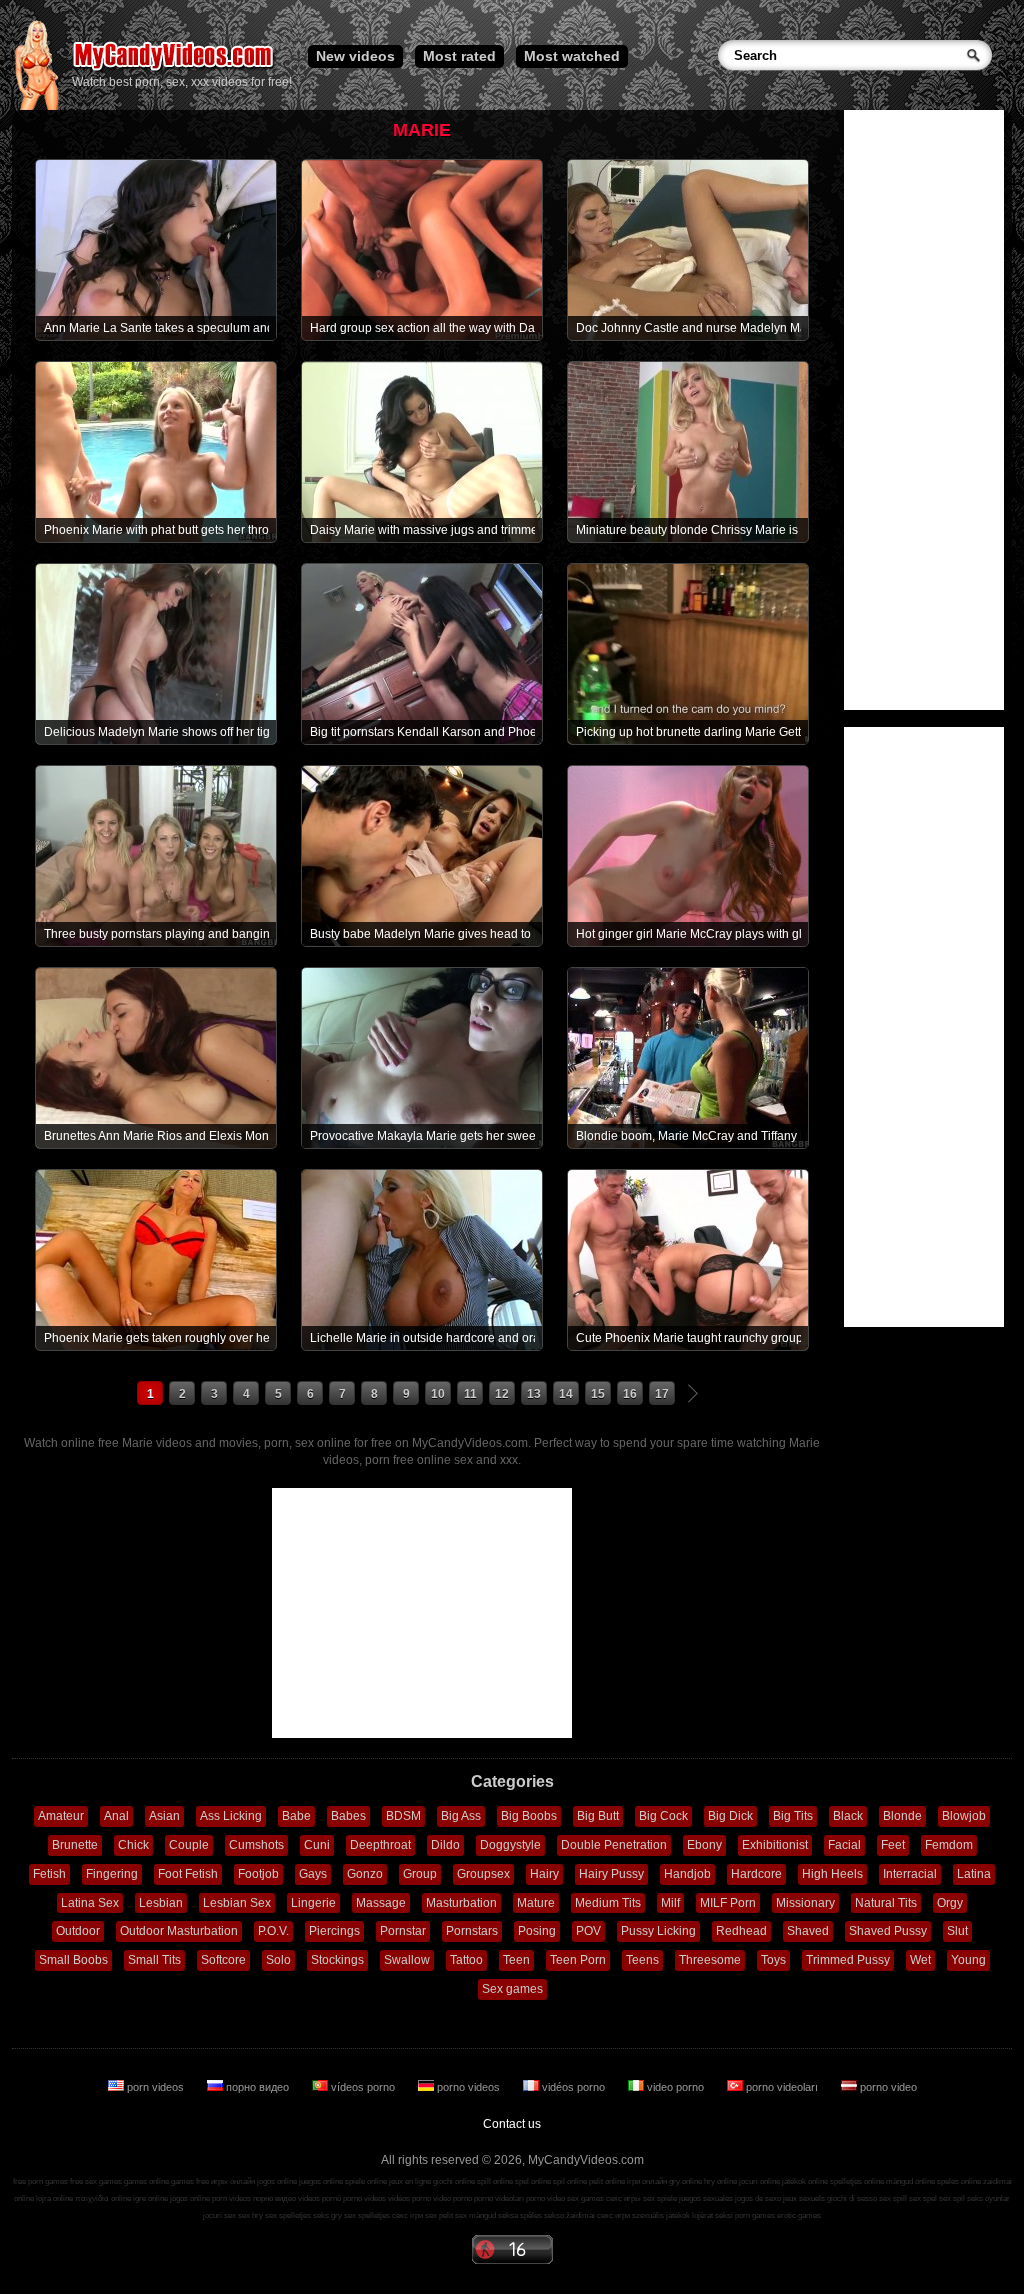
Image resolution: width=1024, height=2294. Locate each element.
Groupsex (483, 1874)
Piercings (334, 1931)
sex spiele (660, 2198)
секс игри (613, 2215)
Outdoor (78, 1931)
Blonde (902, 1816)
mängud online (910, 2181)
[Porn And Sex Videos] (174, 70)
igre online (150, 2198)
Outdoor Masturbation (179, 1931)
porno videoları (782, 2087)
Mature (536, 1903)
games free (190, 2181)
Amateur (61, 1816)
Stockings (337, 1960)
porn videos (155, 2087)
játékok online (805, 2181)
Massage (381, 1903)
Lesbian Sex (237, 1903)
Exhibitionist (775, 1845)
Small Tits (154, 1960)
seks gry (327, 2215)
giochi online (454, 2181)
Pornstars (472, 1931)
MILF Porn (728, 1903)
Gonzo (365, 1874)
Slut (957, 1931)
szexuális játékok (661, 2215)
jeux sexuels (804, 2198)
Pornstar (403, 1931)
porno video (887, 2087)
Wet (920, 1960)
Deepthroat (380, 1845)
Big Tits (793, 1816)
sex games (585, 2198)
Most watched (572, 56)
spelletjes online (857, 2181)
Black (848, 1816)
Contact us (512, 2124)
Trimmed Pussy (848, 1960)
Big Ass (461, 1816)
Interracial (910, 1874)
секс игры (623, 2198)
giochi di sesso (852, 2198)
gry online (685, 2181)
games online (146, 2181)
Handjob (687, 1874)
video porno (675, 2087)
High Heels (832, 1874)
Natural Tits (886, 1903)
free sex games (96, 2181)
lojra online (54, 2198)
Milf (670, 1903)
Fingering (112, 1874)
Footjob (258, 1874)
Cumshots (256, 1845)
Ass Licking (231, 1816)
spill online (495, 2181)
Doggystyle (510, 1845)
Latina (974, 1874)
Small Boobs (73, 1960)
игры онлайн (233, 2181)
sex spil (952, 2198)
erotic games (799, 2215)
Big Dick (730, 1816)
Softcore (223, 1960)
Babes (348, 1816)
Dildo (445, 1845)
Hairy (544, 1874)
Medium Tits (608, 1903)
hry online (720, 2181)
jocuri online (759, 2181)
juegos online (321, 2181)
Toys (773, 1960)
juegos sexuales (706, 2198)
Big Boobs (529, 1816)
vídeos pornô (319, 2198)
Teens (642, 1960)
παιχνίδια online (103, 2198)
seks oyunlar (988, 2198)
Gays (313, 1874)
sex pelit (439, 2215)
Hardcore (756, 1874)
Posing (537, 1931)
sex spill (893, 2198)
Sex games (512, 1989)
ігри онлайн (647, 2181)
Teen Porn (578, 1960)
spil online (570, 2181)
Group (420, 1874)
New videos (355, 56)
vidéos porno (573, 2087)
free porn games (40, 2181)
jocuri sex (219, 2215)
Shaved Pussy (888, 1931)
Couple (189, 1845)
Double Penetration (614, 1845)
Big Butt (598, 1816)
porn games (755, 2215)
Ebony (704, 1845)
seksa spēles (520, 2215)
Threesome (710, 1960)
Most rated (459, 56)
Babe (296, 1816)
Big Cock (663, 1816)
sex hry (250, 2215)
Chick (133, 1845)
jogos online (277, 2181)
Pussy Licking (658, 1931)
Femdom (949, 1845)
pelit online (607, 2181)
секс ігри (407, 2215)
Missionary (805, 1903)
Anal (116, 1816)
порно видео (257, 2087)
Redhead (741, 1931)
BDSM (403, 1816)
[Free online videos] (36, 106)
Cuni (317, 1845)
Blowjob (964, 1816)
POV (588, 1931)
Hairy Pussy (611, 1874)
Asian (164, 1816)
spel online (533, 2181)
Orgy (950, 1903)
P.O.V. (273, 1931)
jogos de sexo (758, 2198)
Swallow (407, 1960)
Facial (844, 1845)
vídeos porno (363, 2087)
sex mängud (475, 2215)
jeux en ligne (410, 2181)
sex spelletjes (288, 2215)
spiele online (366, 2181)
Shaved (808, 1931)
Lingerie (313, 1903)
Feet (893, 1845)
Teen (516, 1960)
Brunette (75, 1845)
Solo (278, 1960)
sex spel (923, 2198)
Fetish (49, 1874)
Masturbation (461, 1903)
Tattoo (466, 1960)
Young (968, 1960)
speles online (959, 2181)
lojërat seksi (712, 2215)
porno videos (468, 2087)
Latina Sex (90, 1903)
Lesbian (161, 1903)
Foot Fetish (188, 1874)
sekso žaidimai (569, 2215)
